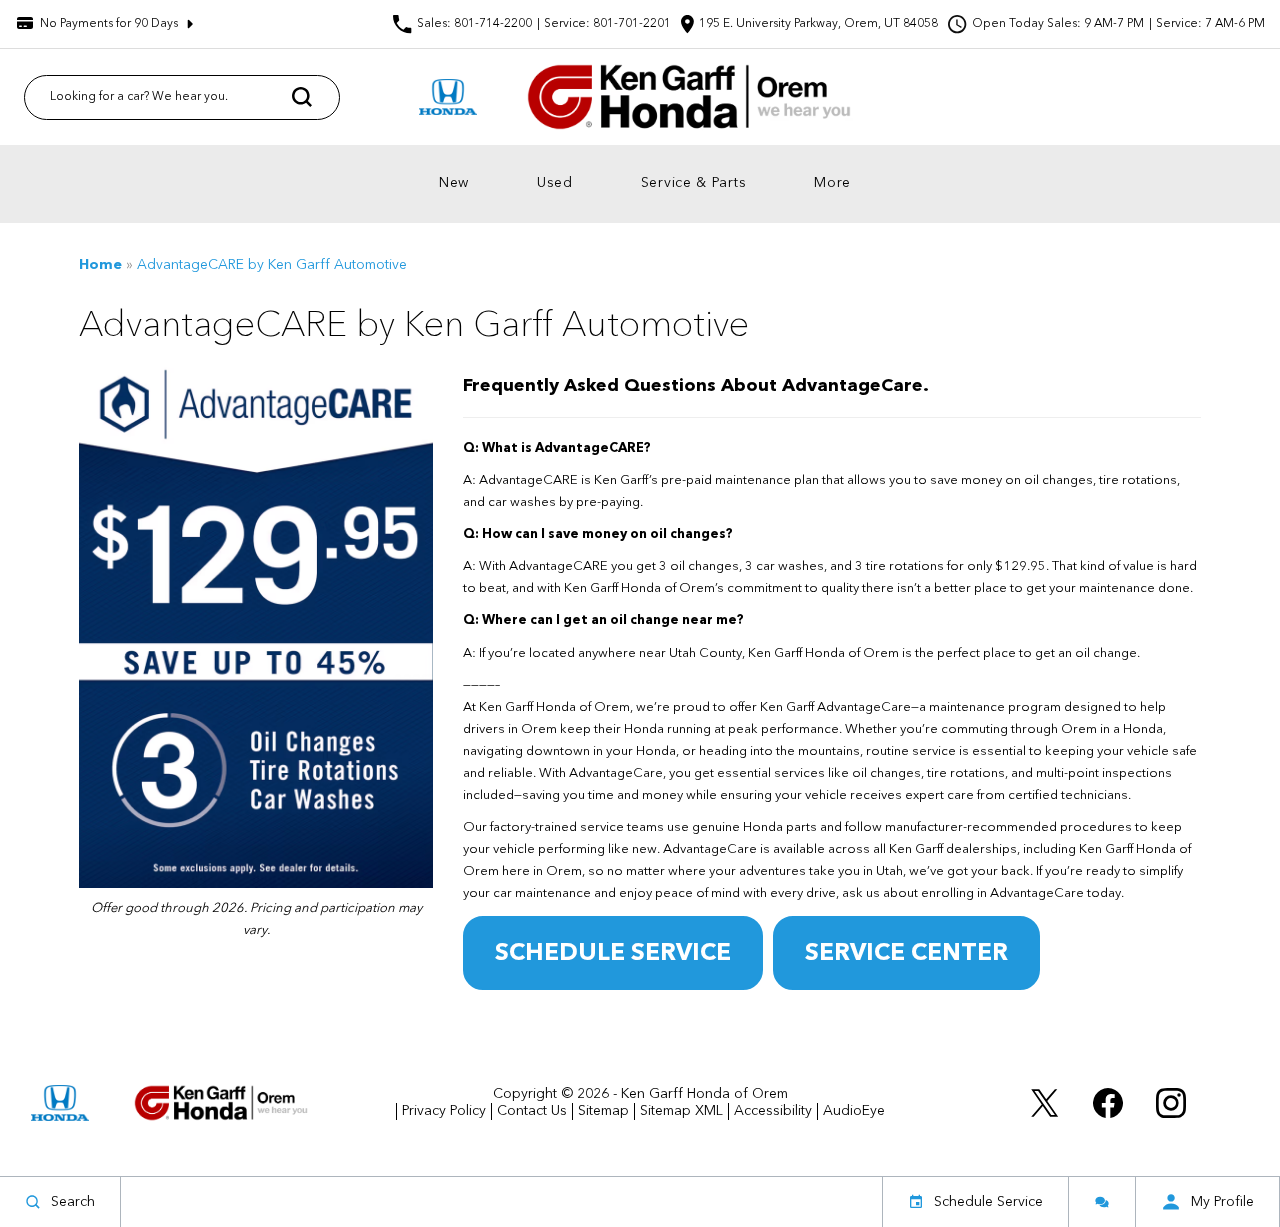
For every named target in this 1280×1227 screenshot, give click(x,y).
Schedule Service (613, 954)
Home (100, 265)
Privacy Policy (444, 1111)
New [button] (459, 187)
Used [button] (560, 187)
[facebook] (1108, 1103)
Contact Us (532, 1111)
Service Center (906, 954)
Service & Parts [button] (694, 187)
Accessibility (773, 1111)
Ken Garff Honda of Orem (704, 1094)
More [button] (837, 187)
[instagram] (1171, 1103)
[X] (1045, 1103)
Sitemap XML (681, 1111)
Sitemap (603, 1111)
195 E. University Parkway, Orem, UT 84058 (818, 24)
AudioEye (854, 1111)
